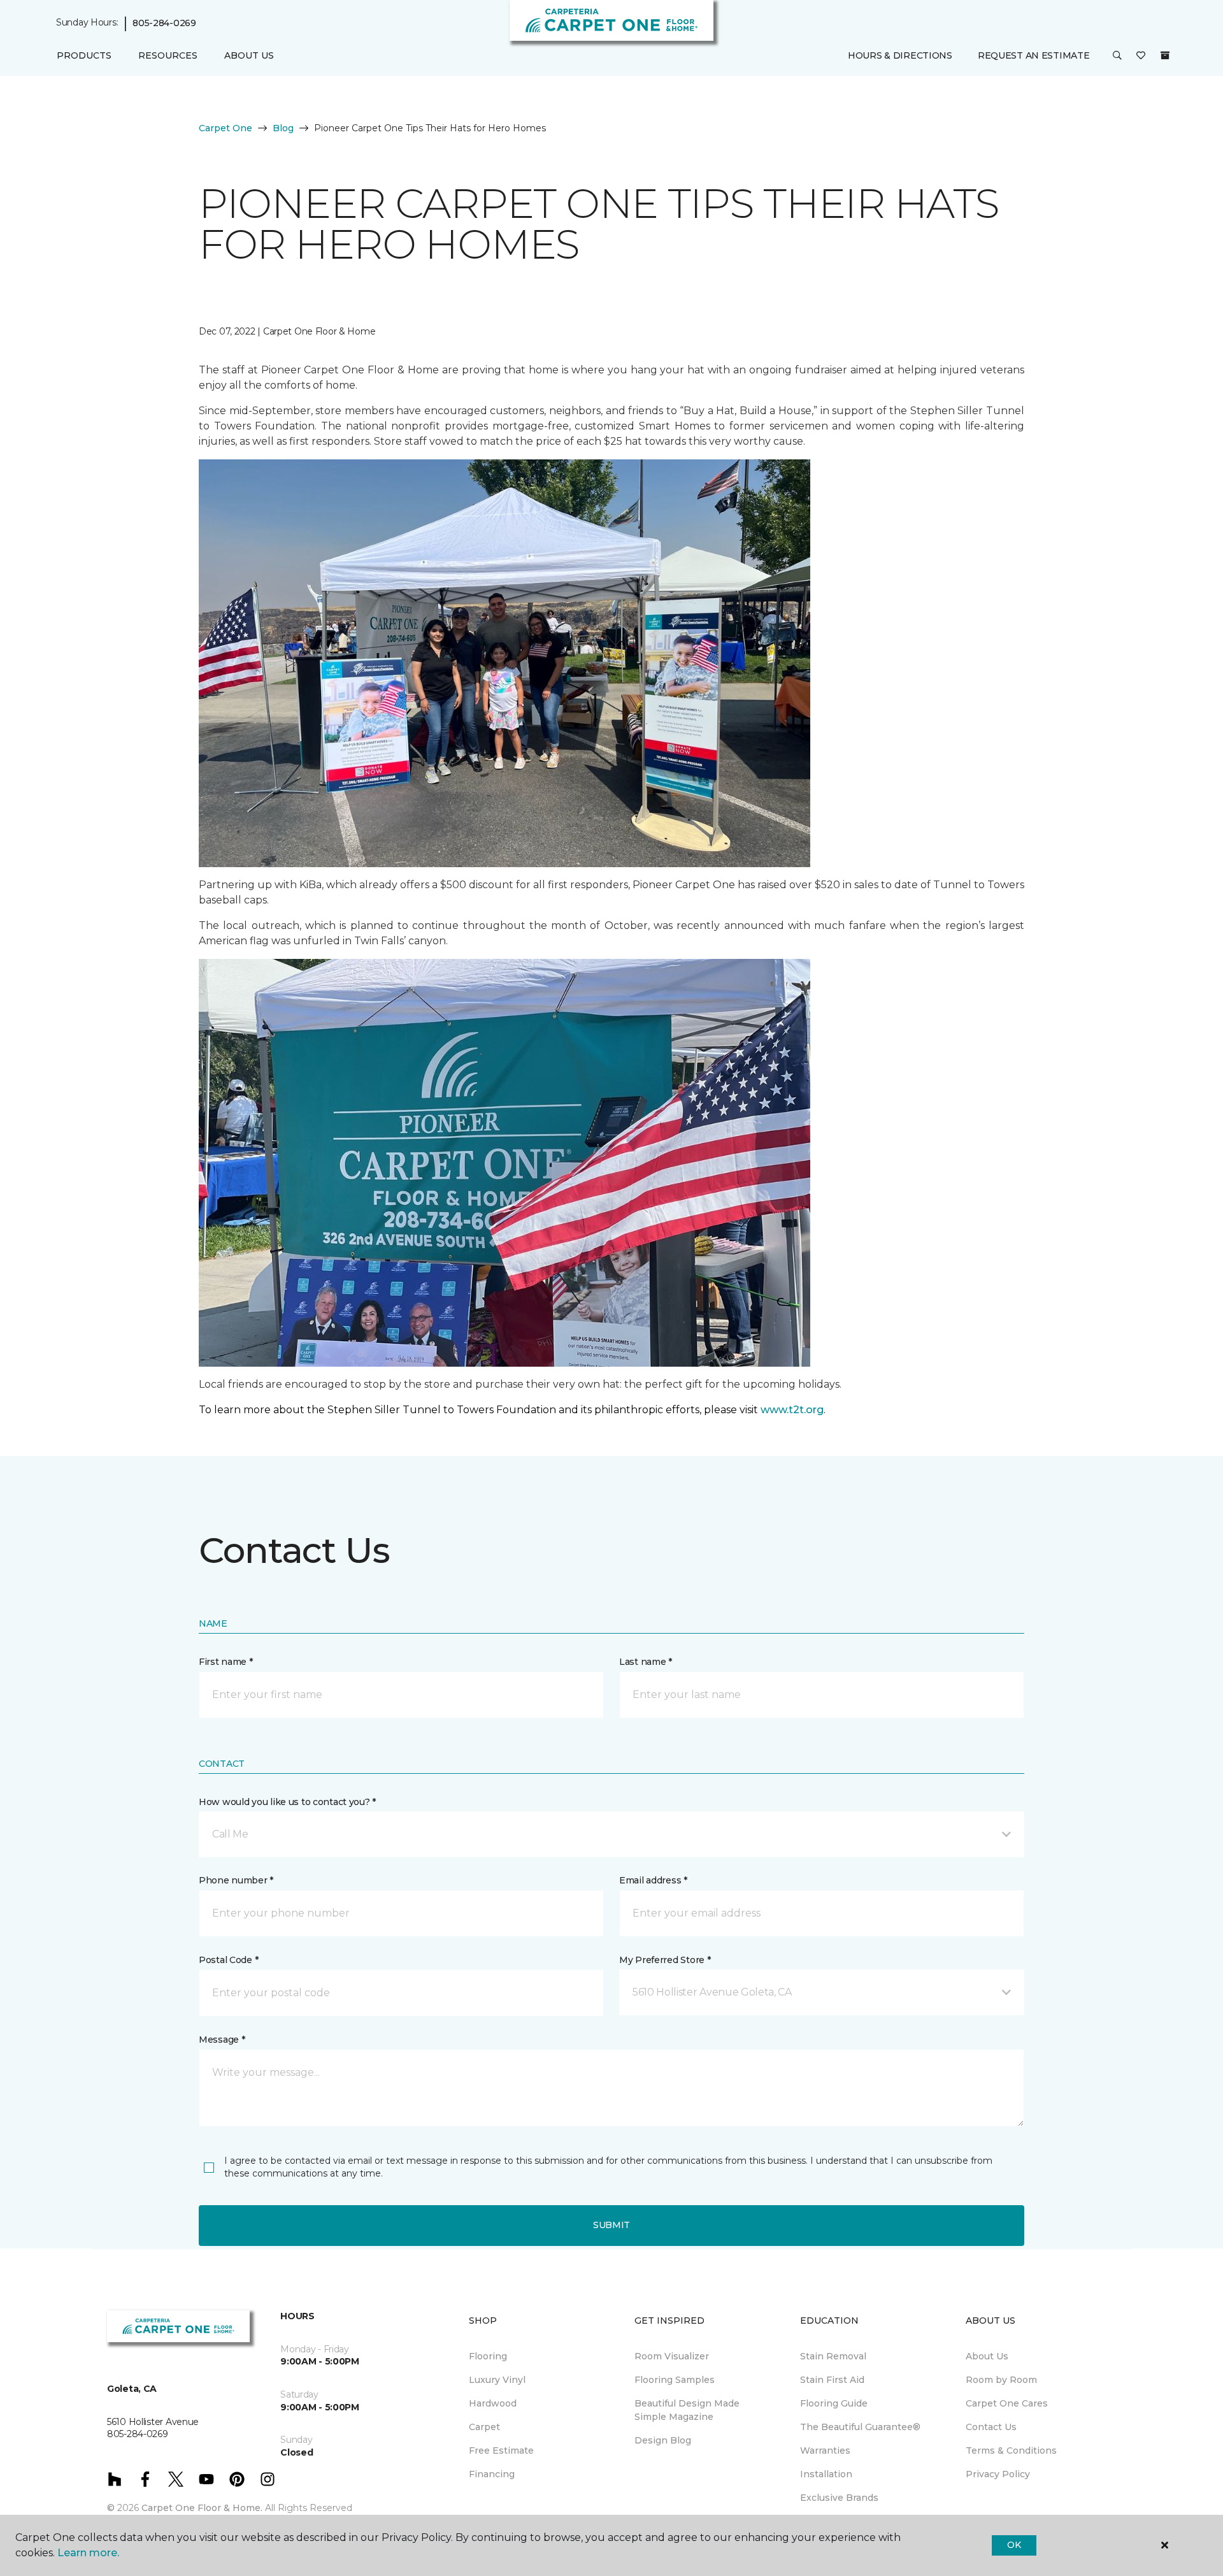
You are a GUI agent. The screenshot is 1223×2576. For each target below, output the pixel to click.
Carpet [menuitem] (484, 2427)
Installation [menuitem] (826, 2474)
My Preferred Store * (665, 1960)
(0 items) (1165, 55)
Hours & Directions (900, 55)
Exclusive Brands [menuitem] (839, 2498)
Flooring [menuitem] (488, 2356)
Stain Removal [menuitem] (833, 2356)
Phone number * (236, 1880)
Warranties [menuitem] (825, 2450)
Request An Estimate (1034, 55)
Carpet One (225, 128)
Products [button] (84, 55)
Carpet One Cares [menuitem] (1007, 2403)
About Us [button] (249, 55)
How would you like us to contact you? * (287, 1802)
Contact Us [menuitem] (991, 2427)
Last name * (646, 1662)
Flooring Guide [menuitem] (834, 2403)
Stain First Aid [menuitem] (832, 2380)
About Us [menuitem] (987, 2356)
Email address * (653, 1880)
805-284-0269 (164, 23)
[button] (1117, 56)
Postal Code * (228, 1960)
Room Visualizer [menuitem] (672, 2356)
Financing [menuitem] (492, 2474)
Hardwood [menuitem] (493, 2403)
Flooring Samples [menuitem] (675, 2380)
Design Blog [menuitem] (663, 2440)
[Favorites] (1141, 56)
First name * (226, 1662)
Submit (611, 2225)
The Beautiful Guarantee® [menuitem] (860, 2427)
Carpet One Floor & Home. (202, 2508)
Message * (222, 2040)
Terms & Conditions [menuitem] (1011, 2450)
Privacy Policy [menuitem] (998, 2474)
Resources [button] (168, 55)
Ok (1014, 2545)
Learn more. (88, 2553)
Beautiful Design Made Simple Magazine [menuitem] (687, 2410)
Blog (283, 128)
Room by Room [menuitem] (1001, 2380)
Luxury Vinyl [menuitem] (497, 2380)
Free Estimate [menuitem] (501, 2450)
